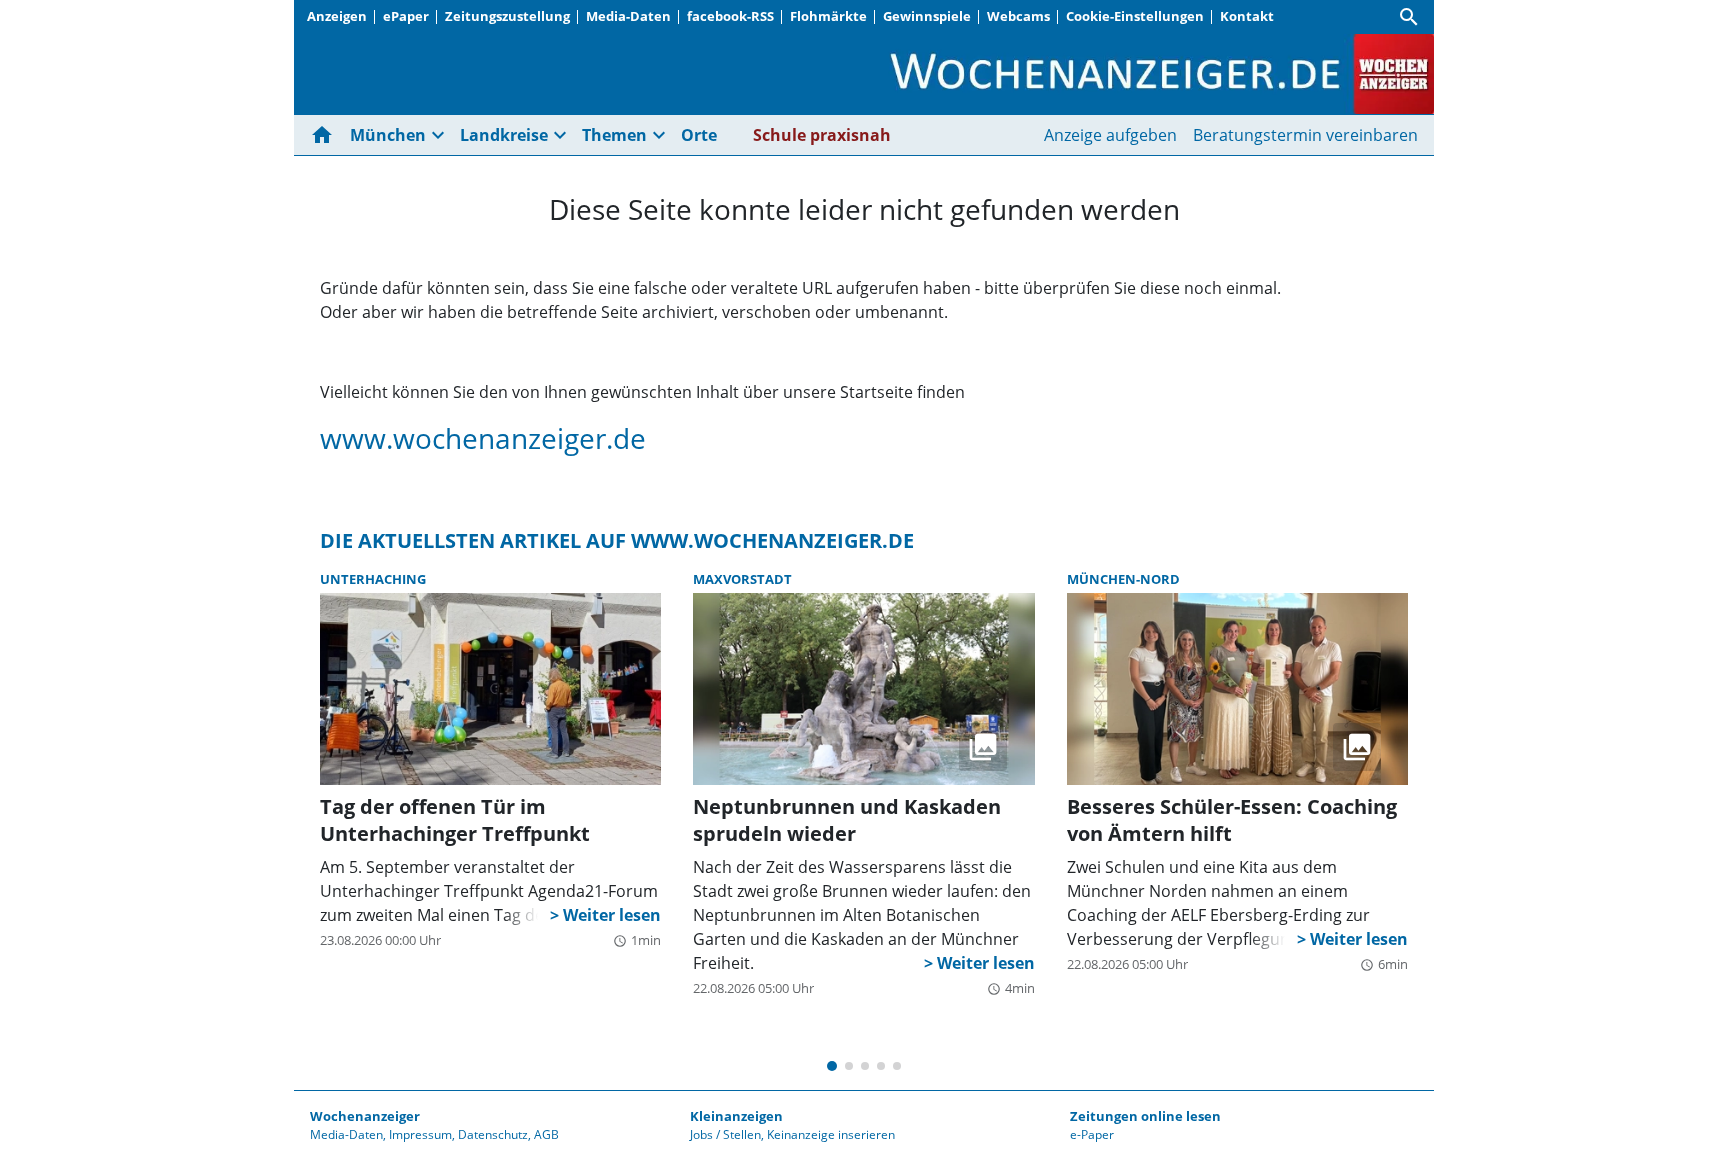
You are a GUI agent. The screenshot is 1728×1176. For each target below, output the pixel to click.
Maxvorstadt (742, 579)
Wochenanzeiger (365, 1116)
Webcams (1018, 16)
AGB (546, 1134)
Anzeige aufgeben (1110, 135)
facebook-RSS (730, 16)
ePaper (406, 16)
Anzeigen (337, 16)
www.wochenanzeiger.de (483, 438)
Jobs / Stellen (725, 1134)
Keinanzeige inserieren (831, 1134)
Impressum (420, 1134)
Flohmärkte (828, 16)
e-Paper (1092, 1134)
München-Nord (1123, 579)
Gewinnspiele (927, 16)
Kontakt (1247, 16)
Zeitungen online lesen (1145, 1116)
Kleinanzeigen (736, 1116)
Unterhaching (373, 579)
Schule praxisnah (822, 135)
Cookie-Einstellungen (1135, 16)
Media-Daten (628, 16)
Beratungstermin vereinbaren (1305, 135)
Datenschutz (493, 1134)
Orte (699, 135)
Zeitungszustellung (507, 16)
